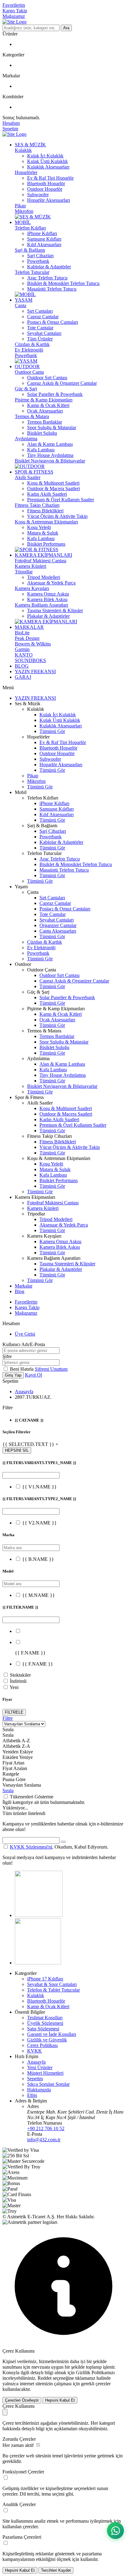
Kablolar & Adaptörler (49, 267)
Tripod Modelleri (44, 577)
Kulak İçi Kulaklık (45, 156)
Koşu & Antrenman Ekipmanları (46, 522)
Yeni (14, 1687)
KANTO (24, 655)
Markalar (24, 1286)
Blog (20, 1291)
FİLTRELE (14, 1712)
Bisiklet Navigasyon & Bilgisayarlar (50, 461)
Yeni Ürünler (40, 2067)
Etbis (32, 2095)
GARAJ (23, 677)
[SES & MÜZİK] (33, 217)
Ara (66, 28)
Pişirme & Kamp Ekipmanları (44, 400)
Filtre (8, 1718)
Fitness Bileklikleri (45, 511)
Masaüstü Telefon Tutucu (52, 289)
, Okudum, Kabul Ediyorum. (59, 1847)
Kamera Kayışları (32, 588)
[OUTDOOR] (30, 466)
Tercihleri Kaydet (56, 2570)
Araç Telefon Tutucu (47, 278)
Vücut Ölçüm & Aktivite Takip (57, 516)
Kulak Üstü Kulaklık (47, 161)
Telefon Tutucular (32, 272)
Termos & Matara (32, 416)
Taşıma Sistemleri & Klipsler (55, 610)
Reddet (45, 2378)
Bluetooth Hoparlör (46, 183)
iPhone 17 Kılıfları (45, 1979)
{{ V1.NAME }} (39, 1487)
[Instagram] (39, 1915)
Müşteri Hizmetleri (45, 2073)
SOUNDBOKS (30, 660)
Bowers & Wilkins (33, 644)
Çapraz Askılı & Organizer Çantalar (62, 383)
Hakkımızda (39, 2090)
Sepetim (35, 2079)
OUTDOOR (27, 366)
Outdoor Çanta (29, 372)
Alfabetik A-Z (16, 1741)
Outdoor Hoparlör (45, 189)
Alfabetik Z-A (16, 1746)
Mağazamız (14, 16)
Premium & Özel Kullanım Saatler (61, 500)
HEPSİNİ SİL (17, 1450)
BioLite (22, 633)
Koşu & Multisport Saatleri (53, 483)
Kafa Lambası (41, 450)
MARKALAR (29, 627)
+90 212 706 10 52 (46, 2128)
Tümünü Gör (52, 731)
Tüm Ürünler (40, 339)
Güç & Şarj (26, 389)
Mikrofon (24, 211)
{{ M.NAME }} (39, 1595)
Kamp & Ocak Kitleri (48, 405)
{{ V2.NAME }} (39, 1523)
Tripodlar (24, 572)
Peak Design (27, 638)
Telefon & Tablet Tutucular (53, 1990)
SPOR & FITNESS (34, 472)
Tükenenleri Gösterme (32, 1797)
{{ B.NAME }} (38, 1559)
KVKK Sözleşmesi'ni (31, 1847)
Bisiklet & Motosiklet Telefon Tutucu (63, 283)
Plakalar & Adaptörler (48, 616)
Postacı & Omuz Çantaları (53, 322)
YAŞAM (24, 300)
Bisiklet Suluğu (42, 433)
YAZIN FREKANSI (35, 671)
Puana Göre (14, 1779)
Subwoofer (38, 195)
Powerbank (38, 261)
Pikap (20, 206)
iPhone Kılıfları (42, 233)
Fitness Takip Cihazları (37, 505)
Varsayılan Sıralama (22, 1785)
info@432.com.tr (44, 2140)
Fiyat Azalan (15, 1768)
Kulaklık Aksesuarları (48, 167)
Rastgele (11, 1774)
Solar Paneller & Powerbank (55, 394)
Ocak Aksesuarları (45, 411)
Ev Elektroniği (29, 350)
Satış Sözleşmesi (43, 2029)
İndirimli (18, 1681)
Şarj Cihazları (40, 256)
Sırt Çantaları (40, 311)
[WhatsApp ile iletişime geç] (115, 2531)
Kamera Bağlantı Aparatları (41, 605)
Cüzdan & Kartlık (32, 344)
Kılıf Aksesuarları (44, 244)
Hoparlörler (26, 172)
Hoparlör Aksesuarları (49, 200)
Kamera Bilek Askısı (47, 599)
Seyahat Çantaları (44, 333)
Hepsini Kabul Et (60, 2400)
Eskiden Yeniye (18, 1757)
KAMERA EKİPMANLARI (43, 555)
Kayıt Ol (33, 1375)
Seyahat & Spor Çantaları (52, 1984)
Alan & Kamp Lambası (50, 444)
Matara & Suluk (43, 533)
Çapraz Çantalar (43, 317)
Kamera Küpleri (31, 566)
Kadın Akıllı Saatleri (47, 494)
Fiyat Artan (13, 1763)
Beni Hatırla (22, 1369)
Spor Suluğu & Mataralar (52, 427)
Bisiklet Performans (46, 544)
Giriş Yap (13, 1375)
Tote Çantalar (40, 328)
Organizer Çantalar (58, 925)
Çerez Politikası (42, 2045)
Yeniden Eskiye (18, 1752)
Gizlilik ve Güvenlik (47, 2040)
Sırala (8, 1791)
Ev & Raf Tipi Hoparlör (50, 178)
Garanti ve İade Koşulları (52, 2034)
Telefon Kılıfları (30, 228)
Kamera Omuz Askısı (48, 594)
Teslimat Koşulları (45, 2018)
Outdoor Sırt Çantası (47, 378)
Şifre (7, 1356)
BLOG (22, 666)
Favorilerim (14, 5)
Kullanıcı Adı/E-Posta (24, 1344)
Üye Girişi (25, 1334)
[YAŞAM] (26, 361)
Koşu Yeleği (39, 527)
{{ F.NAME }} (38, 1664)
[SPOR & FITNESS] (37, 549)
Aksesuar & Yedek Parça (51, 583)
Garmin (22, 649)
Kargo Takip (15, 11)
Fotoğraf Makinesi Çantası (41, 561)
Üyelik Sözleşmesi (45, 2023)
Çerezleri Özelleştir (22, 2400)
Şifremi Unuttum (51, 1369)
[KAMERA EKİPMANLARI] (46, 622)
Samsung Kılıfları (44, 239)
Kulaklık (23, 150)
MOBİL (23, 222)
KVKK (35, 2051)
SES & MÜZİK (30, 145)
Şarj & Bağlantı (30, 250)
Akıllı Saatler (28, 477)
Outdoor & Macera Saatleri (53, 488)
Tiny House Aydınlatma (50, 455)
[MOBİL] (25, 294)
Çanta (20, 305)
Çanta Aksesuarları (58, 931)
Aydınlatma (26, 439)
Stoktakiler (20, 1675)
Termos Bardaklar (45, 422)
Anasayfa (24, 1392)
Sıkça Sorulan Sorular (48, 2084)
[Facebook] (38, 1963)
